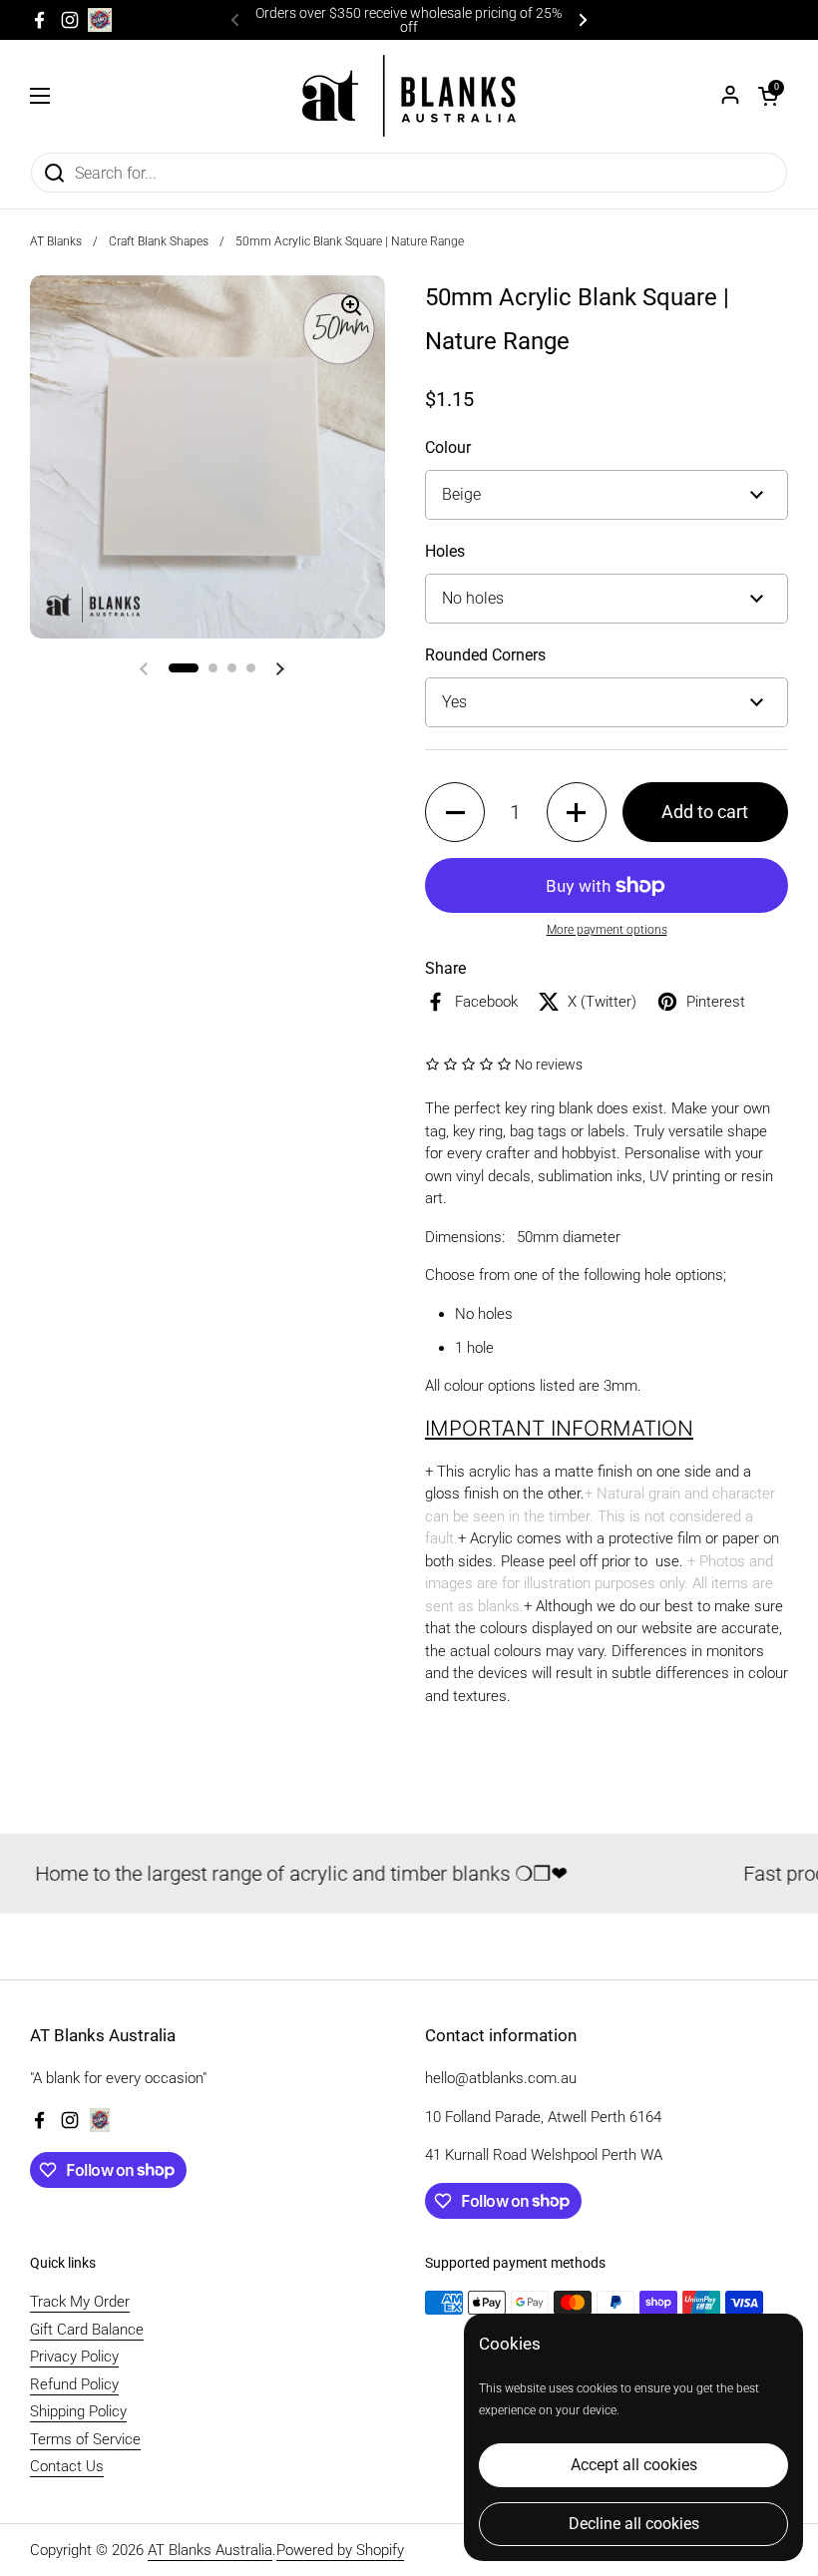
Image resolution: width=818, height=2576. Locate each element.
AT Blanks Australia (210, 2550)
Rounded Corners (485, 655)
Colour (448, 447)
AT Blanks (56, 241)
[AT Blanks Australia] (409, 96)
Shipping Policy (78, 2411)
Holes (445, 551)
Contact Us (67, 2466)
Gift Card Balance (87, 2330)
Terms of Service (85, 2439)
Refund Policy (74, 2384)
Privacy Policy (74, 2357)
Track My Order (80, 2302)
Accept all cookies (634, 2465)
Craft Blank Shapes (159, 241)
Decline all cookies (634, 2524)
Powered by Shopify (340, 2550)
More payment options (607, 930)
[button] (768, 96)
